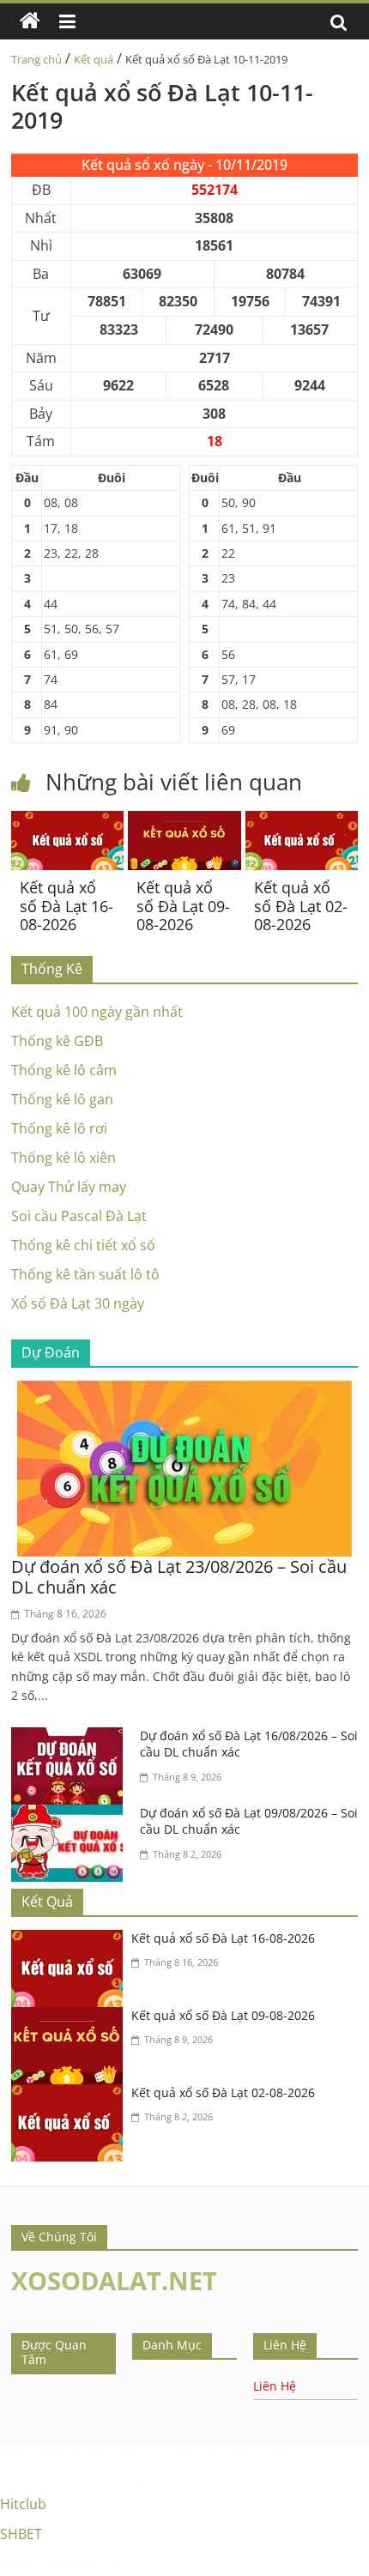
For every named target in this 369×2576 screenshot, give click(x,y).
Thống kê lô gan (62, 1099)
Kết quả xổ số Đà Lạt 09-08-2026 (183, 906)
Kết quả (94, 59)
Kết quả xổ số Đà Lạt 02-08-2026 (301, 906)
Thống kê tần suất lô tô (85, 1274)
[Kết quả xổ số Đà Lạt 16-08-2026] (67, 821)
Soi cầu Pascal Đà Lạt (79, 1216)
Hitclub (23, 2504)
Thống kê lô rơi (59, 1128)
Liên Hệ (275, 2386)
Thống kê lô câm (64, 1070)
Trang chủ (36, 59)
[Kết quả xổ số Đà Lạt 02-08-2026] (302, 821)
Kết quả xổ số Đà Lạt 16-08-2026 (67, 906)
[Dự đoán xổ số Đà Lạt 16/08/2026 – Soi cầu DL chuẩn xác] (71, 1738)
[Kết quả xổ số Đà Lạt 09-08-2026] (184, 821)
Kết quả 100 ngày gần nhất (97, 1012)
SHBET (18, 2451)
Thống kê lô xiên (64, 1158)
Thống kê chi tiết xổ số (83, 1245)
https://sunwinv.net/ (66, 2565)
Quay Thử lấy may (69, 1187)
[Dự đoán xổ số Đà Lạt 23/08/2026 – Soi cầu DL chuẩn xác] (184, 1391)
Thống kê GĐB (57, 1041)
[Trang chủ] (30, 21)
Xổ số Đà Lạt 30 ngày (78, 1303)
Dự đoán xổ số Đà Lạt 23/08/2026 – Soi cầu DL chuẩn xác (179, 1577)
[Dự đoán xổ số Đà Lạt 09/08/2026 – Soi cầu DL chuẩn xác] (71, 1815)
